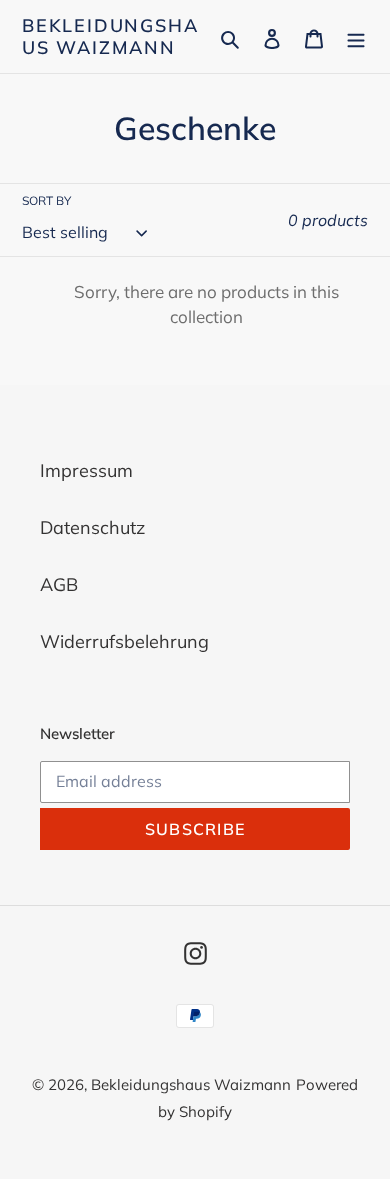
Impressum (86, 470)
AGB (59, 584)
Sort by (46, 200)
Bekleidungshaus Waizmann (110, 36)
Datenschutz (92, 527)
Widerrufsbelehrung (124, 641)
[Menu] (356, 36)
